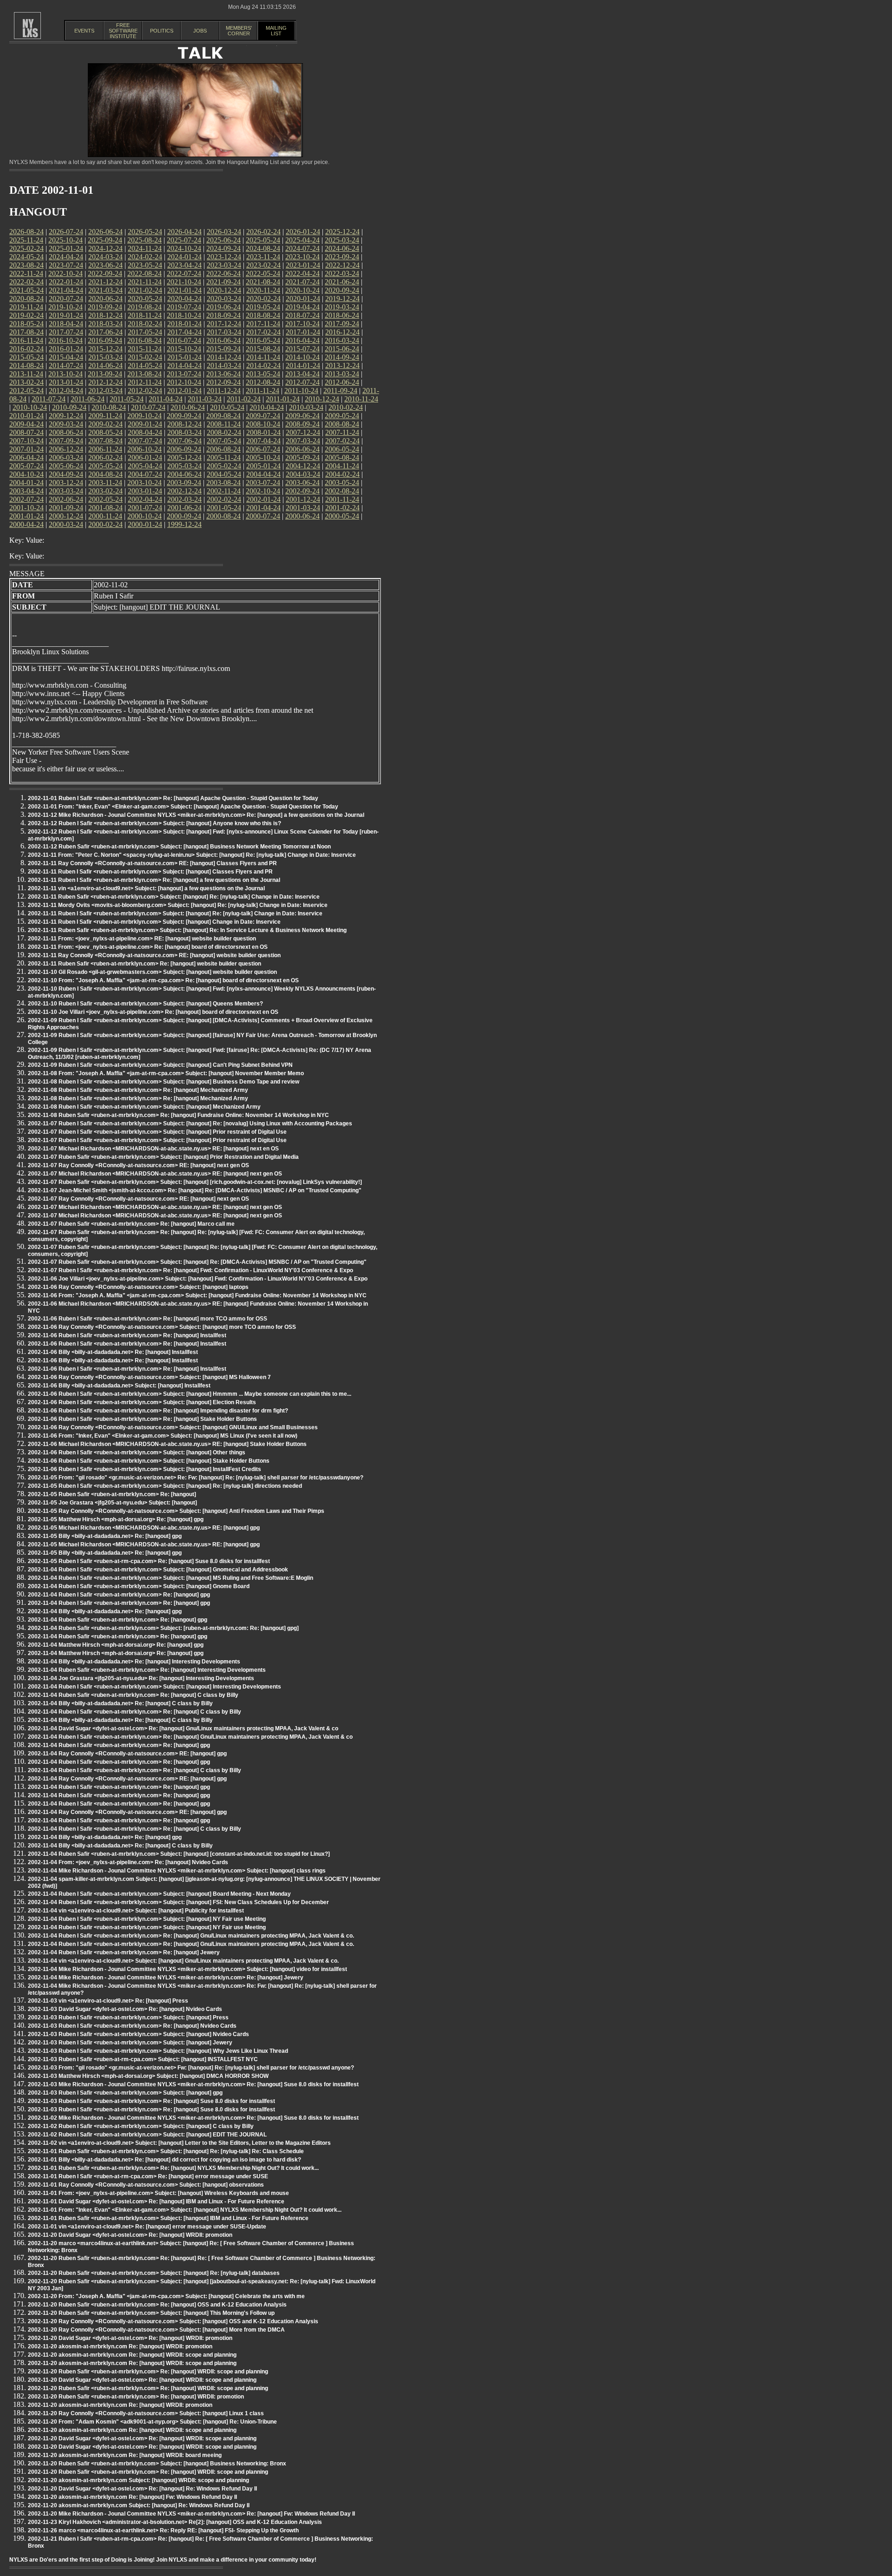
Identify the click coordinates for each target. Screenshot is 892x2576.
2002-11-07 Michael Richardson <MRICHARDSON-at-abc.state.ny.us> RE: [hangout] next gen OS (155, 1174)
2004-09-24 (66, 474)
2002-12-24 (184, 491)
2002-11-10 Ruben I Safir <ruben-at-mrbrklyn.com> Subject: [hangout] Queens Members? (145, 1004)
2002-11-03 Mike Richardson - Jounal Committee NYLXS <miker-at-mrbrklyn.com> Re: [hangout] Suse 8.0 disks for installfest (193, 2084)
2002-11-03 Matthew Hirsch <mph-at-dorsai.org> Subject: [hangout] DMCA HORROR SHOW (148, 2076)
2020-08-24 (26, 299)
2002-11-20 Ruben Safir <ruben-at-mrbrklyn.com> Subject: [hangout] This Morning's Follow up (151, 2313)
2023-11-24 (263, 257)
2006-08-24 (223, 449)
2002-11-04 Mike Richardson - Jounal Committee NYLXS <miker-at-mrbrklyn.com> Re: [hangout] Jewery (166, 1978)
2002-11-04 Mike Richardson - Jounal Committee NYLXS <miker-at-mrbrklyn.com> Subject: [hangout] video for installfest (187, 1969)
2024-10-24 (184, 248)
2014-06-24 (105, 365)
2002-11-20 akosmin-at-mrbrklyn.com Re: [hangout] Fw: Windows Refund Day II (132, 2497)
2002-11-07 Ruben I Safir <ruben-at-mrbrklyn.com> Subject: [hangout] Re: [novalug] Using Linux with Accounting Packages (190, 1124)
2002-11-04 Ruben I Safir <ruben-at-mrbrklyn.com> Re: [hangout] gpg (119, 1595)
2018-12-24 (105, 315)
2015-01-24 (184, 357)
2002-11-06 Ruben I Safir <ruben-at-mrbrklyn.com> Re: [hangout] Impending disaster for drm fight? (158, 1411)
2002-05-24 (105, 499)
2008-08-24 (342, 424)
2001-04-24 (263, 508)
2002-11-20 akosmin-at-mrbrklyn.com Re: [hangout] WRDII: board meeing (125, 2455)
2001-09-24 (66, 508)
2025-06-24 (223, 240)
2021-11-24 (145, 282)
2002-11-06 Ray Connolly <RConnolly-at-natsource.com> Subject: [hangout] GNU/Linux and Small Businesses (173, 1427)
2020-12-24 (224, 290)
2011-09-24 (340, 391)
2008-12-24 (184, 424)
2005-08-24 (342, 457)
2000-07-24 (263, 516)
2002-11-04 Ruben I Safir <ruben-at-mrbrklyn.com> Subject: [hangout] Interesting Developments (154, 1687)
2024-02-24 (145, 257)
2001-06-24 (184, 508)
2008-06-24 (66, 432)
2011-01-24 (283, 399)
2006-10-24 (144, 449)
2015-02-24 (145, 357)
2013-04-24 (302, 374)
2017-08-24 (26, 332)
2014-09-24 (342, 357)
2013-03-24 (342, 374)
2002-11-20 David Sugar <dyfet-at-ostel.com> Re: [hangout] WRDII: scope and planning (142, 2380)
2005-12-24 (184, 457)
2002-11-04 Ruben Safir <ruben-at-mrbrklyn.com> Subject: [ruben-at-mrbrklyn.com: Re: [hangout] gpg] (163, 1628)
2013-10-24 (66, 374)
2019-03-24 (342, 307)
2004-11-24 (342, 466)
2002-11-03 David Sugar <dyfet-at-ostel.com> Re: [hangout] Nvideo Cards (125, 2009)
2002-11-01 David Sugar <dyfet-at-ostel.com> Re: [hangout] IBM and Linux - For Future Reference (156, 2201)
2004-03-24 (303, 474)
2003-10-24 (144, 483)
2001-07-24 (145, 508)
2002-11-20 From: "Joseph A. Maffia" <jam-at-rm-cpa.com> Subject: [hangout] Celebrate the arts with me (166, 2296)
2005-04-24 (145, 466)
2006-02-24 (105, 457)
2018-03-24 (105, 324)
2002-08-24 (342, 491)
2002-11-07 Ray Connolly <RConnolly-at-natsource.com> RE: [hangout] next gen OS (138, 1165)
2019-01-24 (66, 315)
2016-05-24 (263, 340)
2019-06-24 (223, 307)
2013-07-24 (184, 374)
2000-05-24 (342, 516)
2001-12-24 (303, 499)
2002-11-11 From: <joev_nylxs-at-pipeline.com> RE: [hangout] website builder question (142, 939)
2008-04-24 (145, 432)
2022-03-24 (342, 273)
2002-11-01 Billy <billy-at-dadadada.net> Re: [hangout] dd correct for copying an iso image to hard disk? (164, 2160)
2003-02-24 (105, 491)
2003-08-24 (223, 483)
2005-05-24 (105, 466)
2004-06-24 (184, 474)
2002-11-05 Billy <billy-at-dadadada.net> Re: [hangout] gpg (105, 1536)
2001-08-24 (105, 508)
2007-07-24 (145, 441)
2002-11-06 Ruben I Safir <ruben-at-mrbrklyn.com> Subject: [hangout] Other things (137, 1452)
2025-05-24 (263, 240)
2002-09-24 (302, 491)
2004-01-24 (26, 483)
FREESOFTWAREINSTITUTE (123, 31)
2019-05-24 (263, 307)
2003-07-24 (263, 483)
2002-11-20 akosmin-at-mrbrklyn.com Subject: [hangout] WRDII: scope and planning (138, 2480)
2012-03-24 (105, 391)
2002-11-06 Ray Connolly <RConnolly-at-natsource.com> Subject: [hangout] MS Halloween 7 (149, 1377)
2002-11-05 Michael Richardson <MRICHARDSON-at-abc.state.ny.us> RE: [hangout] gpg (144, 1528)
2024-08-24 (263, 248)
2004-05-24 (224, 474)
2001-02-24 (342, 508)
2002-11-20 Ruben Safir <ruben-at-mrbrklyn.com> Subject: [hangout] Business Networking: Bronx (157, 2464)
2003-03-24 (66, 491)
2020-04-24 (184, 299)
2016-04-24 (302, 340)
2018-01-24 (184, 324)
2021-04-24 (66, 290)
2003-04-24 (26, 491)
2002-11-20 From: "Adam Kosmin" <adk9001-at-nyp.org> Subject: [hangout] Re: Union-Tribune (152, 2422)
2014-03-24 (224, 365)
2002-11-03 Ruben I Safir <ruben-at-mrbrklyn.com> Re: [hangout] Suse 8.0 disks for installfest (151, 2101)
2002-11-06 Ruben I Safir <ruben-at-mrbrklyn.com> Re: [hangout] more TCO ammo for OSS (148, 1319)
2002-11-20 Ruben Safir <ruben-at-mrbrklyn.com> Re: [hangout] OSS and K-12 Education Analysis (157, 2305)
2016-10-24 (66, 340)
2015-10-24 (184, 349)
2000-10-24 (144, 516)
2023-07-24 (66, 265)
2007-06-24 (184, 441)
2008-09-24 (302, 424)
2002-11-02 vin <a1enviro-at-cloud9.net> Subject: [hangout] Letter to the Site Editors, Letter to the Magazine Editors (179, 2143)
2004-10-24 (26, 474)
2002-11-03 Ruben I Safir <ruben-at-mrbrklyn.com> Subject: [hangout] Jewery (130, 2043)
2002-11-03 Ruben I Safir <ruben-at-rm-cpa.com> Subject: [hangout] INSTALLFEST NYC (143, 2059)
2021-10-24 (184, 282)
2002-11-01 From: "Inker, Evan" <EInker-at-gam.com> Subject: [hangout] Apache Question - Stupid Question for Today (183, 807)
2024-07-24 (302, 248)
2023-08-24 (26, 265)
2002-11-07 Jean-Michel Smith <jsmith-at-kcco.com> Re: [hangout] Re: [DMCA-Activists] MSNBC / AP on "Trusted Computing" (195, 1190)
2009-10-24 (144, 416)
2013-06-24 (223, 374)
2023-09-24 (342, 257)
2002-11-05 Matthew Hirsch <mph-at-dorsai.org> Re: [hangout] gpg (116, 1519)
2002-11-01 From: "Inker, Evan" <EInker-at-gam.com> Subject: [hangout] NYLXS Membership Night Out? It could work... (185, 2210)
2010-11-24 (361, 399)
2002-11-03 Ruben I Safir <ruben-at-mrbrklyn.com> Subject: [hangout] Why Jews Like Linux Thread (158, 2051)
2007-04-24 (263, 441)
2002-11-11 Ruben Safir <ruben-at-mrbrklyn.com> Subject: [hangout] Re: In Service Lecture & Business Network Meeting (187, 930)
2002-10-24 (263, 491)
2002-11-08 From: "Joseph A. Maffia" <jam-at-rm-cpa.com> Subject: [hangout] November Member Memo (166, 1073)
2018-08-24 (263, 315)
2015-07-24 (302, 349)
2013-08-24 (144, 374)
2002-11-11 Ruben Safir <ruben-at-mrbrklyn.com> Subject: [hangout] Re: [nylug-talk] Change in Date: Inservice (174, 897)
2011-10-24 (301, 391)
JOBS (200, 31)
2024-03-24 (105, 257)
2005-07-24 (26, 466)
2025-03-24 (342, 240)
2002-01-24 (263, 499)
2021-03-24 (105, 290)
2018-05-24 (26, 324)
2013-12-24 (342, 365)
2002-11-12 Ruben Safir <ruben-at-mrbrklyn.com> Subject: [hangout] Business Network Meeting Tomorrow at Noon (179, 847)
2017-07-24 (66, 332)
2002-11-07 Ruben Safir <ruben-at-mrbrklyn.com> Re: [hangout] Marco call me (131, 1224)
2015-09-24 (223, 349)
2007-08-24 (105, 441)
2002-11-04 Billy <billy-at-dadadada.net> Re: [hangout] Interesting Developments (134, 1662)
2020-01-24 (303, 299)
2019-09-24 (105, 307)
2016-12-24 (342, 332)
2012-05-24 (26, 391)
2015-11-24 (145, 349)
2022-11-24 (26, 273)
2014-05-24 (145, 365)
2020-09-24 (342, 290)
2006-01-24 (145, 457)
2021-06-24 (342, 282)
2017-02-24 (263, 332)
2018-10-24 (184, 315)
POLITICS (162, 31)
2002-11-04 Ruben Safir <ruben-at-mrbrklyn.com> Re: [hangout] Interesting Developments (147, 1670)
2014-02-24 (263, 365)
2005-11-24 (224, 457)
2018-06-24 (342, 315)
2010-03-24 (306, 407)
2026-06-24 (105, 232)
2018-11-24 (145, 315)
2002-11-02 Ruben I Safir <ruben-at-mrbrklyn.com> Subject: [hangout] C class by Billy (141, 2126)
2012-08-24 (263, 382)
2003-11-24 (105, 483)
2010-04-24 (267, 407)
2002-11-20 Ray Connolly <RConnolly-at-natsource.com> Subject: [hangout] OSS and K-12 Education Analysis (173, 2321)
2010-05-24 (227, 407)
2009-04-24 (26, 424)
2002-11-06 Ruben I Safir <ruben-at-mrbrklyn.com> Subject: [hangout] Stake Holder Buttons (149, 1461)
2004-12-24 (303, 466)
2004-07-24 (145, 474)
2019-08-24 (144, 307)
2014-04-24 (184, 365)
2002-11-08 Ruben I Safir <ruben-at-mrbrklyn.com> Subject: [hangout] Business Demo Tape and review (164, 1082)
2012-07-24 (302, 382)
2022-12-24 (342, 265)
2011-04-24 (166, 399)
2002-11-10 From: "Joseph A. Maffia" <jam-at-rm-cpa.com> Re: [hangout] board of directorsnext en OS (163, 980)
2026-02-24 (263, 232)
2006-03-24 (66, 457)
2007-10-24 (26, 441)
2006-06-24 (302, 449)
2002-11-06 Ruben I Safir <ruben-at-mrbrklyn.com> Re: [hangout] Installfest (127, 1335)
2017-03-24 (224, 332)
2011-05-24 (127, 399)
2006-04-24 (26, 457)
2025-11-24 (26, 240)
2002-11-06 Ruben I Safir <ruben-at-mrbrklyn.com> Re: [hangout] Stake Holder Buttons (142, 1419)
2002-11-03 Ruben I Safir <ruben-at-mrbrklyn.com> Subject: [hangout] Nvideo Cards (138, 2034)
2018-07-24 (302, 315)
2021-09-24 (223, 282)
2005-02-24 (224, 466)
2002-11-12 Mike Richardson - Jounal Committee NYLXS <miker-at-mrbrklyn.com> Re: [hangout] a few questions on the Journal (196, 815)
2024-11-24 (145, 248)
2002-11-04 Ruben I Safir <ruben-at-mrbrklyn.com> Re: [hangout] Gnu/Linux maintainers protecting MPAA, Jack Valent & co (190, 1737)
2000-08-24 (223, 516)
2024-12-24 (105, 248)
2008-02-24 (224, 432)
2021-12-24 (105, 282)
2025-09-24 (105, 240)
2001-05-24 (224, 508)
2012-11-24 (145, 382)
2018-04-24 (66, 324)
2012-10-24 (184, 382)
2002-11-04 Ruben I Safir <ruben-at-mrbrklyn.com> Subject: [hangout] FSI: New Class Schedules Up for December (178, 1902)
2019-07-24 (184, 307)
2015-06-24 (342, 349)
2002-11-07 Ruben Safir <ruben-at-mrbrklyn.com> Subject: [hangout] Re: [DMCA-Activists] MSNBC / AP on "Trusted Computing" (197, 1262)
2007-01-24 (26, 449)
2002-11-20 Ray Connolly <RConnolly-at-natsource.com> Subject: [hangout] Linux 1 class (146, 2413)
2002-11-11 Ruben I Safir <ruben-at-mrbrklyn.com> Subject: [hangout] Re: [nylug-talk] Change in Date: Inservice (175, 913)
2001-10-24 (26, 508)
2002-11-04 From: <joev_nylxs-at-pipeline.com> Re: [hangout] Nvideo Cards (128, 1862)
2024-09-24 (223, 248)
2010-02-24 (346, 407)
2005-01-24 (263, 466)
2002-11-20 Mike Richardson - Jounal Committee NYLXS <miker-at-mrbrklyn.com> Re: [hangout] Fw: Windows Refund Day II (191, 2514)
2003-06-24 (302, 483)
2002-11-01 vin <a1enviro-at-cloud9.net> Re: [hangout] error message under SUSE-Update (147, 2227)
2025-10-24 (66, 240)
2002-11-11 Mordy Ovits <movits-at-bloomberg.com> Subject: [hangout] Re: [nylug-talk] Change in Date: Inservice (178, 905)
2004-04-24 (263, 474)
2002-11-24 (224, 491)
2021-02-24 (145, 290)
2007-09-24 (66, 441)
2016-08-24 (144, 340)
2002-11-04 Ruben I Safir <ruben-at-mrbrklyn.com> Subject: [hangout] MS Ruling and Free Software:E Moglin (171, 1578)
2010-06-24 (188, 407)
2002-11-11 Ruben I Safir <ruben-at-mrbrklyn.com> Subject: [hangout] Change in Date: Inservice (154, 922)
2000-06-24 (302, 516)
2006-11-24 (105, 449)
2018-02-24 (145, 324)
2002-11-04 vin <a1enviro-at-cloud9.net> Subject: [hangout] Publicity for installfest (136, 1911)
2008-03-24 (184, 432)
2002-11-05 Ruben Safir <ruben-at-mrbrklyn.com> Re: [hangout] (112, 1494)
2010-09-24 (69, 407)
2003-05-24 (342, 483)
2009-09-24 (184, 416)
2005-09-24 (302, 457)
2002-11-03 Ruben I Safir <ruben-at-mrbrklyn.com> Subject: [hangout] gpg (125, 2093)
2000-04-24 (26, 524)
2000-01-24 (145, 524)
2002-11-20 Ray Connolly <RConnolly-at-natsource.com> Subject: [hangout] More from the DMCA (156, 2330)
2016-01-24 (66, 349)
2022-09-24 (105, 273)
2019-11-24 (26, 307)
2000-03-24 (66, 524)
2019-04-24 (302, 307)
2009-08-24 (223, 416)
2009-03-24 (66, 424)
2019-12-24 (342, 299)
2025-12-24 (342, 232)
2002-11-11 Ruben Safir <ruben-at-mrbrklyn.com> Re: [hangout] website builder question (144, 964)
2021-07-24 (302, 282)
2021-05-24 (26, 290)
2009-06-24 (302, 416)
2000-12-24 (66, 516)
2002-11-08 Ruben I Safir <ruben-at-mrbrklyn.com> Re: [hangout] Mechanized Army (138, 1090)
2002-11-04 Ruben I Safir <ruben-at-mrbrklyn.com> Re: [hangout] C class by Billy (134, 1712)
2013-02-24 (26, 382)
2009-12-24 (66, 416)
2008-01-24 (263, 432)
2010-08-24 (109, 407)
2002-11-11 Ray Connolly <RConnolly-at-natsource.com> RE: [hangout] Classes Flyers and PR (152, 863)
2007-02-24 (342, 441)
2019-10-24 (66, 307)
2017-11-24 (263, 324)
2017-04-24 (184, 332)
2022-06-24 (223, 273)
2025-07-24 (184, 240)
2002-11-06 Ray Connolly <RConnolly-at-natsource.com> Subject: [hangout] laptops (138, 1287)
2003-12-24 (66, 483)
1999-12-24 (184, 524)
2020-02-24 (263, 299)
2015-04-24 (66, 357)
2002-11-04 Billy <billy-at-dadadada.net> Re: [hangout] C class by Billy (120, 1703)
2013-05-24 (263, 374)
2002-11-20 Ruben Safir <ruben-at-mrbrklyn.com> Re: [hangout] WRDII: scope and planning (148, 2372)
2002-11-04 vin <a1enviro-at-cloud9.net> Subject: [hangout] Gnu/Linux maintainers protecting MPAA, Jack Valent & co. (183, 1961)
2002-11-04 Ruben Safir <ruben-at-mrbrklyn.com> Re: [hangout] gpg (118, 1620)
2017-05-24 (145, 332)
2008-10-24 (263, 424)
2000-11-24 (105, 516)
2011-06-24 (88, 399)
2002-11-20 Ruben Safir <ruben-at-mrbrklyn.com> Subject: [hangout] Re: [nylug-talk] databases (154, 2273)
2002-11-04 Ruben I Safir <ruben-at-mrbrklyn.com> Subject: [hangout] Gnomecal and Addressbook (158, 1570)
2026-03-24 (224, 232)
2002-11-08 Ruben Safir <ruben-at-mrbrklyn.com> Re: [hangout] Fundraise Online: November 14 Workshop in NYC (178, 1115)
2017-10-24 (302, 324)
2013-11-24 (26, 374)
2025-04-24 (302, 240)
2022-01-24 (66, 282)
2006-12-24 (66, 449)
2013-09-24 (105, 374)
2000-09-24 (184, 516)
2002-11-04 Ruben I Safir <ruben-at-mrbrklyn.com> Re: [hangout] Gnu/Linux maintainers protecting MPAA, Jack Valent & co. (191, 1936)
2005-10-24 (263, 457)
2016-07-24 (184, 340)
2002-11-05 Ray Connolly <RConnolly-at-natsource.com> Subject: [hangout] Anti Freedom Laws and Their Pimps (176, 1511)
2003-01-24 (145, 491)
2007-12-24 (303, 432)
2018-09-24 (223, 315)
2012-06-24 (342, 382)
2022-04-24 (302, 273)
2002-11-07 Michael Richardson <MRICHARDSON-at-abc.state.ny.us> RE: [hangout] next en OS (153, 1149)
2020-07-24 (66, 299)
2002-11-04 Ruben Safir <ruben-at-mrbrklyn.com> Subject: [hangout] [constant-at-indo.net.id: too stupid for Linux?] (179, 1854)
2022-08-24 (144, 273)
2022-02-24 (26, 282)
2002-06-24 (66, 499)
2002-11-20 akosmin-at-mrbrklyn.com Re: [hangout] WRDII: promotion (120, 2346)
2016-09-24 (105, 340)
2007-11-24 (342, 432)
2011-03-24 (205, 399)
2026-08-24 (26, 232)
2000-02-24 (105, 524)
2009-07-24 (263, 416)
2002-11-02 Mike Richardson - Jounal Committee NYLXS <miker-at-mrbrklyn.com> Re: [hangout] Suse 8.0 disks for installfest (193, 2118)
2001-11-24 (342, 499)
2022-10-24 (66, 273)
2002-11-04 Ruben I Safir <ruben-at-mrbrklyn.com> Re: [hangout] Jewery (124, 1952)
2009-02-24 (105, 424)
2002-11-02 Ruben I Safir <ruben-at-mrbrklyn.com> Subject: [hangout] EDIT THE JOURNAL (147, 2135)
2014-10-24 (302, 357)
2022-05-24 (263, 273)
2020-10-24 (302, 290)
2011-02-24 (244, 399)
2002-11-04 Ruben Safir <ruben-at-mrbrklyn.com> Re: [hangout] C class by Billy (133, 1695)
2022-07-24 (184, 273)
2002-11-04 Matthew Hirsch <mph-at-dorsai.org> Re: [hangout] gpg (116, 1645)
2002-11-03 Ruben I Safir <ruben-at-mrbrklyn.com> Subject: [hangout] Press (128, 2017)
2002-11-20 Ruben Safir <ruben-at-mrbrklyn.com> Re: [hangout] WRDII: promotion (136, 2397)
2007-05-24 (224, 441)
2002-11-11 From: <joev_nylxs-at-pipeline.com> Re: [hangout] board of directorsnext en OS (148, 947)
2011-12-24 (224, 391)
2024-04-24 (66, 257)
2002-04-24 (145, 499)
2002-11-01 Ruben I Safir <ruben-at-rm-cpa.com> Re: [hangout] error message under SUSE (148, 2176)
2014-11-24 (263, 357)
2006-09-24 (184, 449)
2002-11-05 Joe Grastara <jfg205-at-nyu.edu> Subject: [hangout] (112, 1503)
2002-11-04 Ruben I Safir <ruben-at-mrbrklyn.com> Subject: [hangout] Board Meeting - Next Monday (159, 1894)
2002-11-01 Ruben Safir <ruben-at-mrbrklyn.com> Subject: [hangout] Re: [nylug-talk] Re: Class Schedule (166, 2151)
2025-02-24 (26, 248)
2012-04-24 (66, 391)
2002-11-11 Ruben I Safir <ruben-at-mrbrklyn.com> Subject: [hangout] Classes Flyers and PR (150, 872)
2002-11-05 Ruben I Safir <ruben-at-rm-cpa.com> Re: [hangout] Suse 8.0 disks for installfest (149, 1561)
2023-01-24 (303, 265)
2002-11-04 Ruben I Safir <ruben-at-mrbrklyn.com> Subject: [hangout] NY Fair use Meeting (147, 1919)
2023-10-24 (302, 257)
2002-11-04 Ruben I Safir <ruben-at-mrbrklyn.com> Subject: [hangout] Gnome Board (139, 1586)
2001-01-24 (26, 516)
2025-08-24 (144, 240)
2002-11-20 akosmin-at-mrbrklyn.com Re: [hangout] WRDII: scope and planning (132, 2355)
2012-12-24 (105, 382)
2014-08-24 (26, 365)
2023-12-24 (224, 257)
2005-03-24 (184, 466)
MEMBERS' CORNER (239, 31)
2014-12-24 (224, 357)
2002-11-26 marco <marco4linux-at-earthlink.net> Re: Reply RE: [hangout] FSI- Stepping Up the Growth (163, 2530)
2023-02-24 (263, 265)
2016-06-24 (223, 340)
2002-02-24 (224, 499)
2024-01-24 (184, 257)
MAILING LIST (276, 31)
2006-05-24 (342, 449)
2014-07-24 (66, 365)
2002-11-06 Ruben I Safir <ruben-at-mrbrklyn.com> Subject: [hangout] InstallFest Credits (144, 1469)
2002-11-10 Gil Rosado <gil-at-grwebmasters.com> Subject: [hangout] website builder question (152, 972)
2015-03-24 (105, 357)
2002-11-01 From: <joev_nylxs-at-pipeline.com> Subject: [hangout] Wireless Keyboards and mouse (158, 2193)
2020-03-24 (224, 299)
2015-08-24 (263, 349)
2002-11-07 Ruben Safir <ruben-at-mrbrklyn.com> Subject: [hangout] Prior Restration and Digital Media (163, 1157)
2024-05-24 (26, 257)
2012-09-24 (223, 382)
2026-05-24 (145, 232)
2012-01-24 (184, 391)
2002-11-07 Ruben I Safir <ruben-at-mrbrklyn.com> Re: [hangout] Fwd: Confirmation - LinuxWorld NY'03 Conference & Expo (190, 1270)
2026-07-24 (66, 232)
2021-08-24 (263, 282)
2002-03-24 (184, 499)
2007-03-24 (303, 441)
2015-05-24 (26, 357)
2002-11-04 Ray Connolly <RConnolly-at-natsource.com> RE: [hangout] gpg (127, 1754)
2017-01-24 (303, 332)
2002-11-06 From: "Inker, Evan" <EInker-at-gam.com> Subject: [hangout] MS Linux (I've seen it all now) (163, 1436)
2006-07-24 (263, 449)
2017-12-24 (224, 324)
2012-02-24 (145, 391)
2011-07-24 (49, 399)
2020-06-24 (105, 299)
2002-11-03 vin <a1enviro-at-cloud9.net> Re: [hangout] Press (108, 2001)
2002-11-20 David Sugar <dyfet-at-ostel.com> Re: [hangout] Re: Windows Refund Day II (142, 2489)
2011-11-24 (262, 391)
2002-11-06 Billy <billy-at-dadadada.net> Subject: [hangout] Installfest (119, 1386)
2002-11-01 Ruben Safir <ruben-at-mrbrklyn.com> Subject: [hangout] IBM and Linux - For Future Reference (168, 2218)
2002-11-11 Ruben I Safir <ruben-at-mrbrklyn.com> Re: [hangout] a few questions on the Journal (154, 880)
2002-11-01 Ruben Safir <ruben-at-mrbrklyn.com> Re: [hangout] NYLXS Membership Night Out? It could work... (173, 2168)
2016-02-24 (26, 349)
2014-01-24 (303, 365)
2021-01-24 (184, 290)
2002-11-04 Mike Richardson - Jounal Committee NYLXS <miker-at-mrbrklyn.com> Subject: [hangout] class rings (177, 1871)
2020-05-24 (145, 299)
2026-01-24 (303, 232)
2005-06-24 (66, 466)
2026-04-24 (184, 232)
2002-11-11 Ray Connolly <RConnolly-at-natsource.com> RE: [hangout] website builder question (154, 955)
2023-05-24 (145, 265)
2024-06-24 (342, 248)
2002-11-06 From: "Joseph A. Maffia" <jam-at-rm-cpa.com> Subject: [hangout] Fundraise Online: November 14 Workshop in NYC (197, 1295)
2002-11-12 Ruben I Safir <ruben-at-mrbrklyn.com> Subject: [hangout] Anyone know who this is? (154, 823)
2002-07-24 (26, 499)
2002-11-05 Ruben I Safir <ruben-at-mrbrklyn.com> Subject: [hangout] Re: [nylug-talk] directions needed (165, 1486)
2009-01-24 (145, 424)
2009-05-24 (342, 416)
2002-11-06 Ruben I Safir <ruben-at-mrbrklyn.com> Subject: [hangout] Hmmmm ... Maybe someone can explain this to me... (190, 1394)
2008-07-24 (26, 432)
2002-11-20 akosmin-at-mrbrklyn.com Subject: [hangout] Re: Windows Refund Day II (139, 2505)
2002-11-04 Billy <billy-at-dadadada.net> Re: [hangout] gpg (105, 1611)
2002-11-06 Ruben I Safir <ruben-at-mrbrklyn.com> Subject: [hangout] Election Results (142, 1402)
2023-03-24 (224, 265)
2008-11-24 (224, 424)
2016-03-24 (342, 340)
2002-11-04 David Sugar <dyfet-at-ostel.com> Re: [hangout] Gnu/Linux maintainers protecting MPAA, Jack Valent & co (183, 1728)
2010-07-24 (148, 407)
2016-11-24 (26, 340)
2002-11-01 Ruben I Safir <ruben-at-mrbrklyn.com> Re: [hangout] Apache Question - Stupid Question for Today (173, 798)
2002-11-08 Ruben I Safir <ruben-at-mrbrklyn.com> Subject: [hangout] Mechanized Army (144, 1107)
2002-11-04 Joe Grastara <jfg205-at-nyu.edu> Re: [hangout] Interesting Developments (141, 1678)
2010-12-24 (322, 399)
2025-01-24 (66, 248)
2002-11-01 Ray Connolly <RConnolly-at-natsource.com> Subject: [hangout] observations (146, 2185)
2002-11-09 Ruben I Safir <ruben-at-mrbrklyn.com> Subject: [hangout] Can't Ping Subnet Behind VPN (160, 1065)
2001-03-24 (303, 508)
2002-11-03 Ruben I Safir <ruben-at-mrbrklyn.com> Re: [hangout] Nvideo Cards (132, 2026)
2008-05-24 (105, 432)
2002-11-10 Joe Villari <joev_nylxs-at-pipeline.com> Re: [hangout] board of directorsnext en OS (153, 1012)
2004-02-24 (342, 474)
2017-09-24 (342, 324)
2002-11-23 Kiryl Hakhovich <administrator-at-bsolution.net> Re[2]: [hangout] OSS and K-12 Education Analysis (175, 2522)
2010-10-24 (30, 407)
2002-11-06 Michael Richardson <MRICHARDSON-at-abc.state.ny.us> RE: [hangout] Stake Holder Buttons (167, 1444)
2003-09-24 (184, 483)
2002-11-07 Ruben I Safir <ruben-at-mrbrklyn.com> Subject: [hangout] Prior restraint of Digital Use (157, 1132)
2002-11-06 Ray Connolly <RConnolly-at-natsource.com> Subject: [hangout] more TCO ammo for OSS (162, 1327)
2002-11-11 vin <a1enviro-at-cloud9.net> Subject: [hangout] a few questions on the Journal (146, 888)
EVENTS (84, 31)
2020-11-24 (263, 290)
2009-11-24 (105, 416)
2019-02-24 (26, 315)
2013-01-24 (66, 382)
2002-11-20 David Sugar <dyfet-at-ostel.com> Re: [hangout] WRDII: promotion (130, 2235)
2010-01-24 (26, 416)
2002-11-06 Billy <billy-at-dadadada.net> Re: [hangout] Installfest (113, 1352)
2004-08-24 (105, 474)
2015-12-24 (105, 349)
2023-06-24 (105, 265)
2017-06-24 (105, 332)
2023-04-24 (184, 265)
